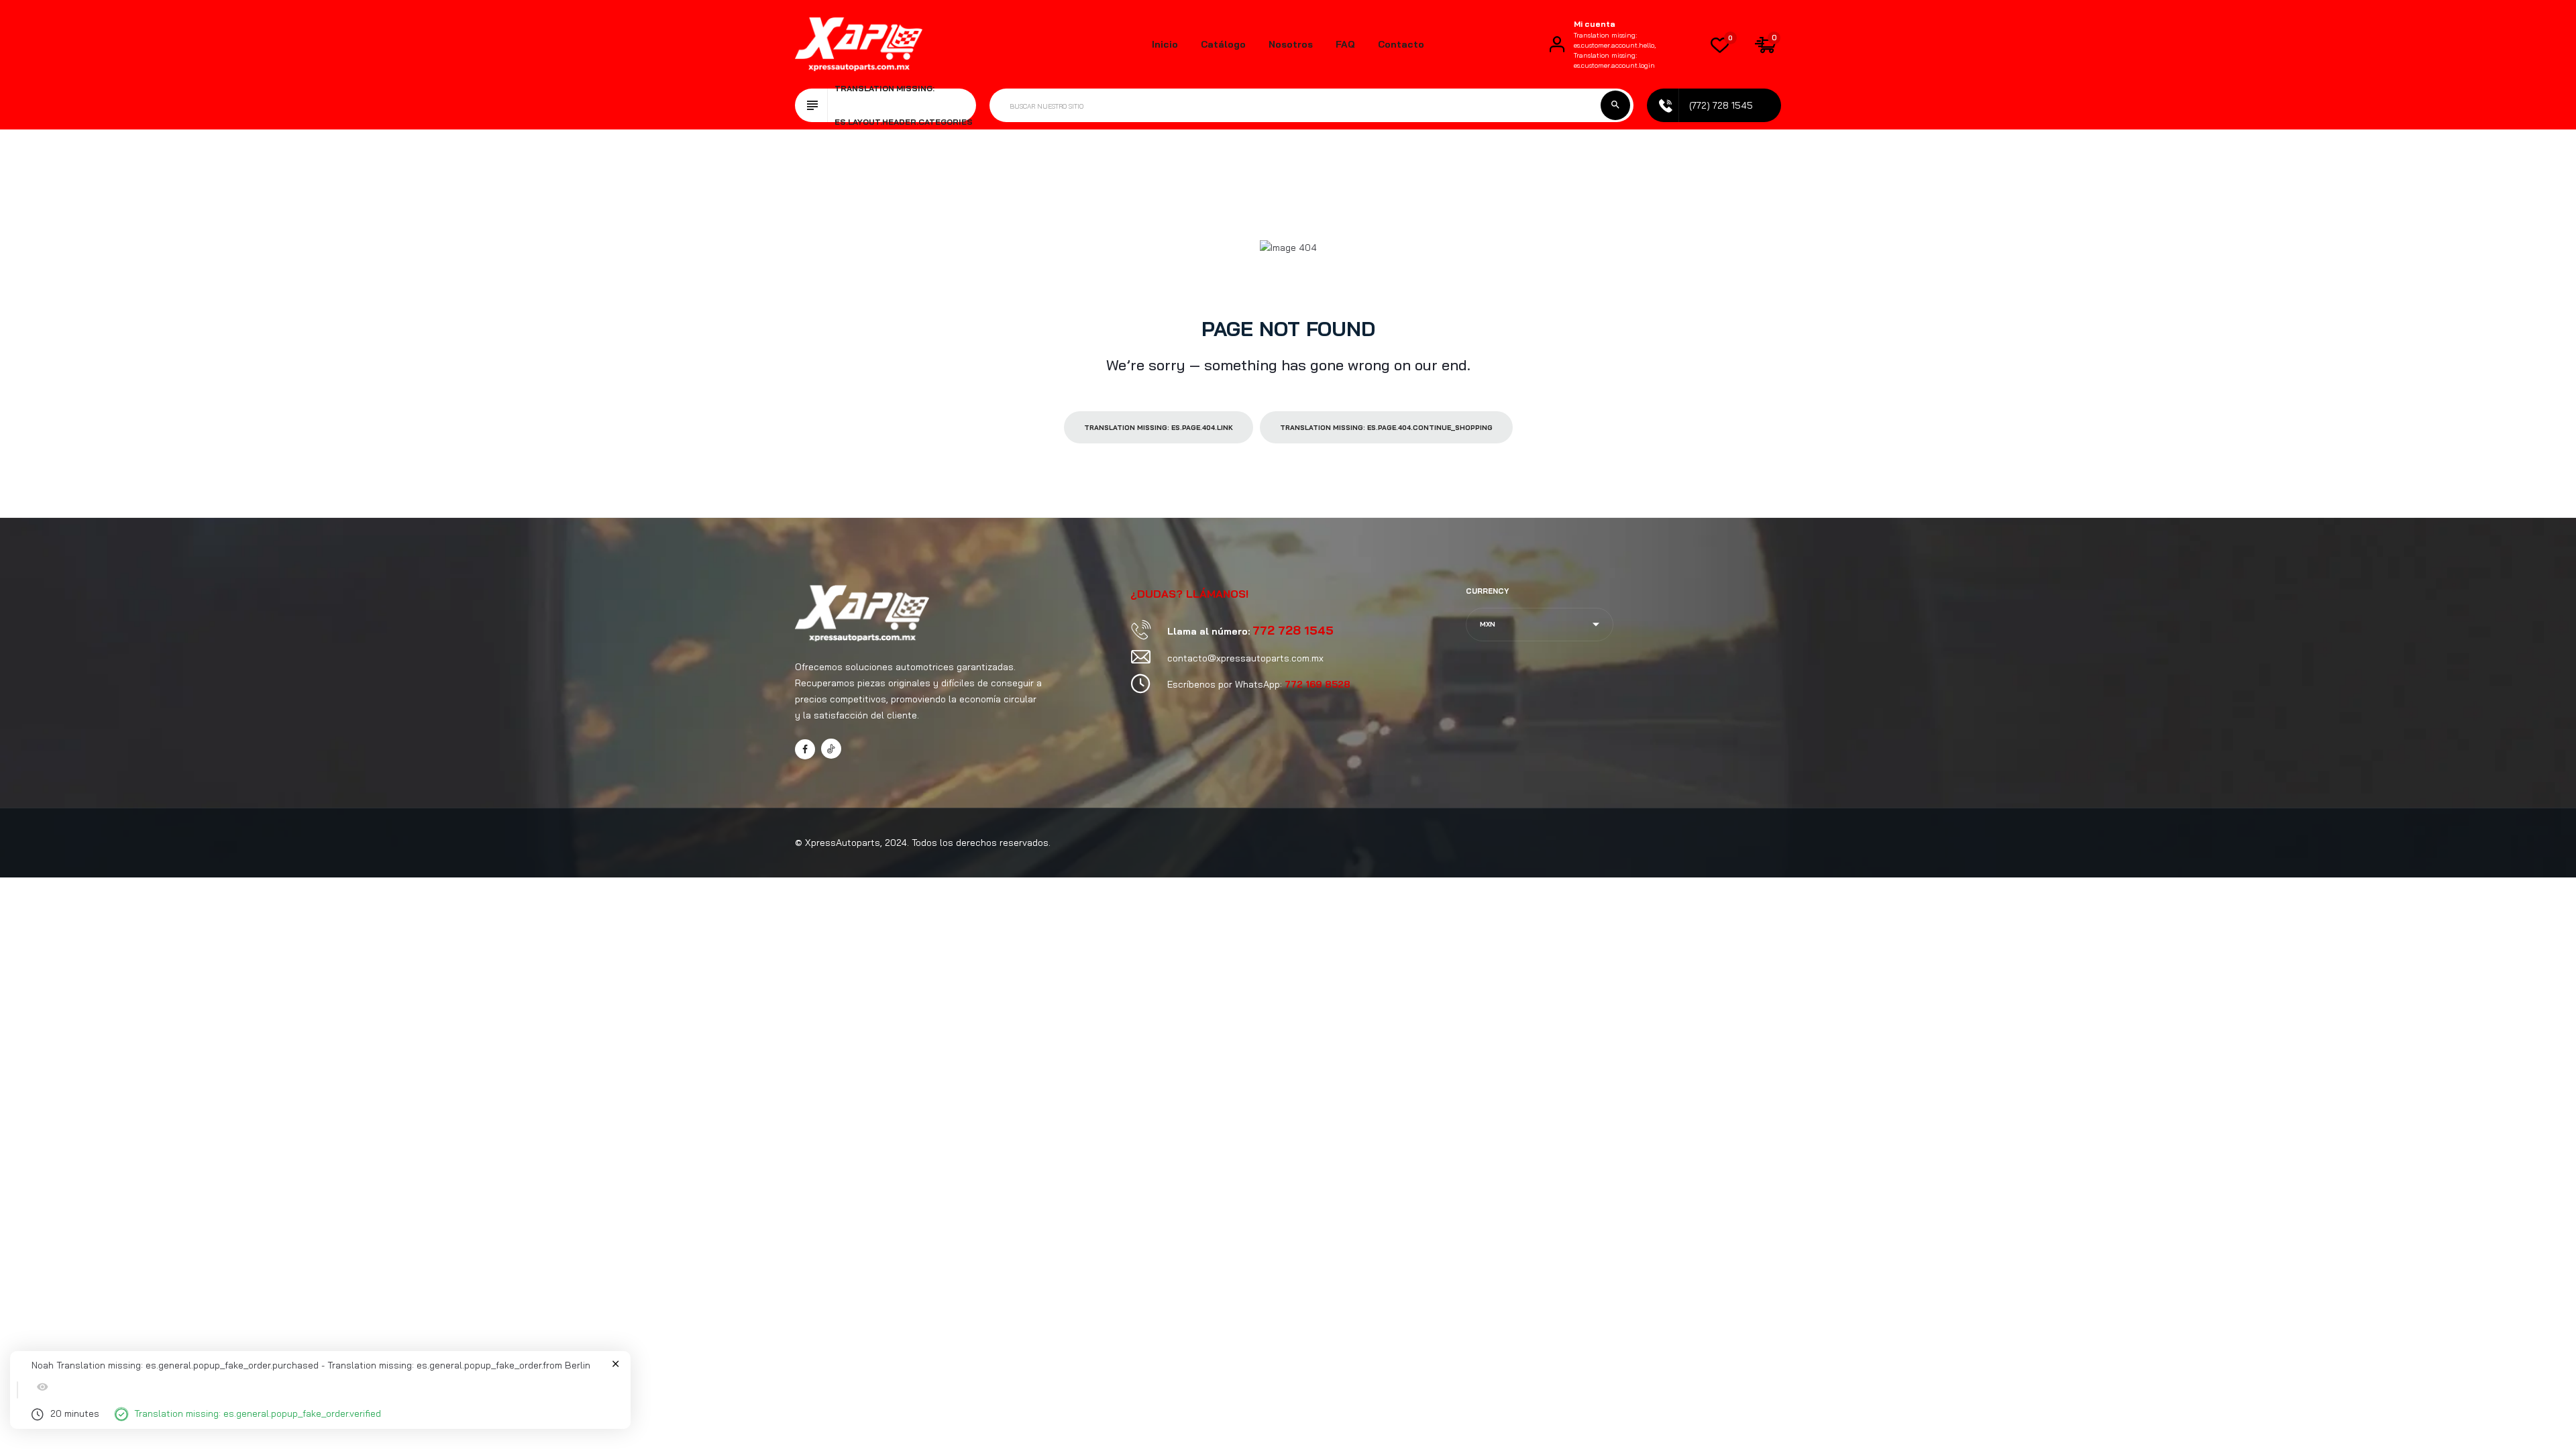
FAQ (1345, 44)
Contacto (1401, 44)
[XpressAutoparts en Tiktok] (831, 749)
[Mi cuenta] (1557, 44)
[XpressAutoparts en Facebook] (805, 749)
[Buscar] (1615, 105)
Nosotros (1291, 44)
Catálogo (1223, 44)
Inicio (1165, 44)
